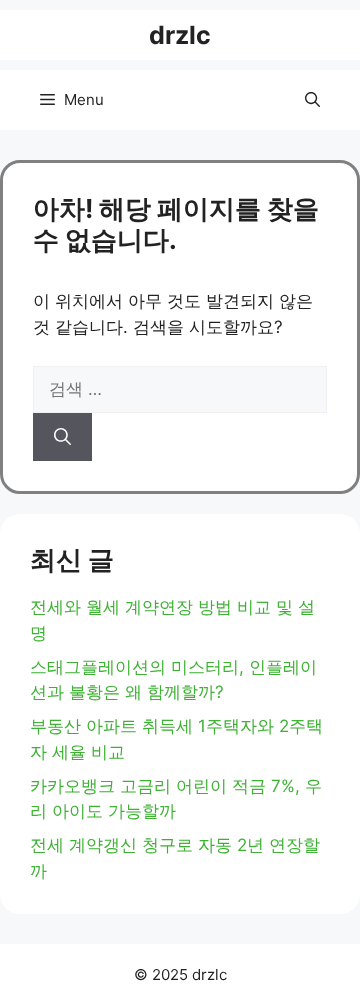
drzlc (180, 35)
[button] (312, 100)
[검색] (62, 437)
